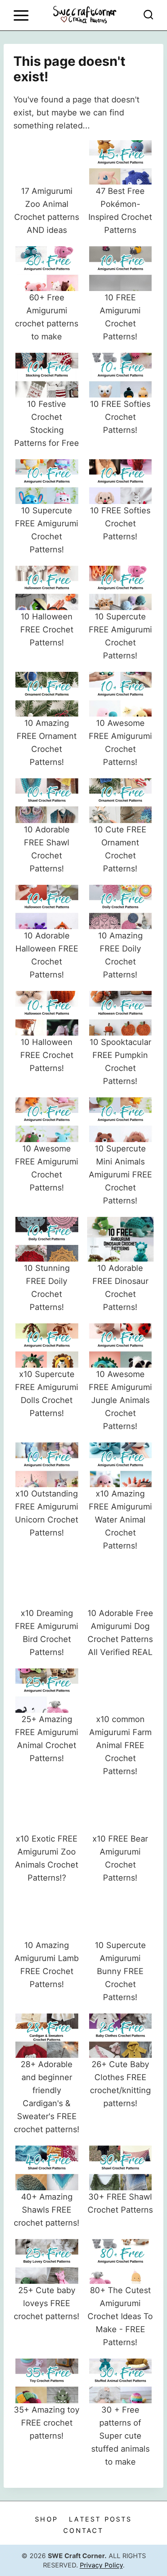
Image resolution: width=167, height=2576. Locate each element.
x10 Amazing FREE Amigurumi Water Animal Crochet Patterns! (120, 1520)
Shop (46, 2519)
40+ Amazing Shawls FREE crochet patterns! (47, 2210)
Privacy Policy (101, 2565)
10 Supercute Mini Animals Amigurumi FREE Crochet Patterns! (120, 1175)
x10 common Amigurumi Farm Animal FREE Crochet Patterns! (120, 1745)
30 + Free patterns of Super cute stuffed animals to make (120, 2436)
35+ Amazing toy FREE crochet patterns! (47, 2423)
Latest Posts (100, 2519)
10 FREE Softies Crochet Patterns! (120, 417)
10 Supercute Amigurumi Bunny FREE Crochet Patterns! (120, 1971)
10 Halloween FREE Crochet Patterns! (47, 630)
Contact (83, 2530)
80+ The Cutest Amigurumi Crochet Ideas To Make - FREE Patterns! (120, 2316)
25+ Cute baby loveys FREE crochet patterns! (47, 2303)
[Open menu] (21, 15)
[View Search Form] (148, 15)
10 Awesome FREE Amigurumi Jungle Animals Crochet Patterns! (120, 1400)
